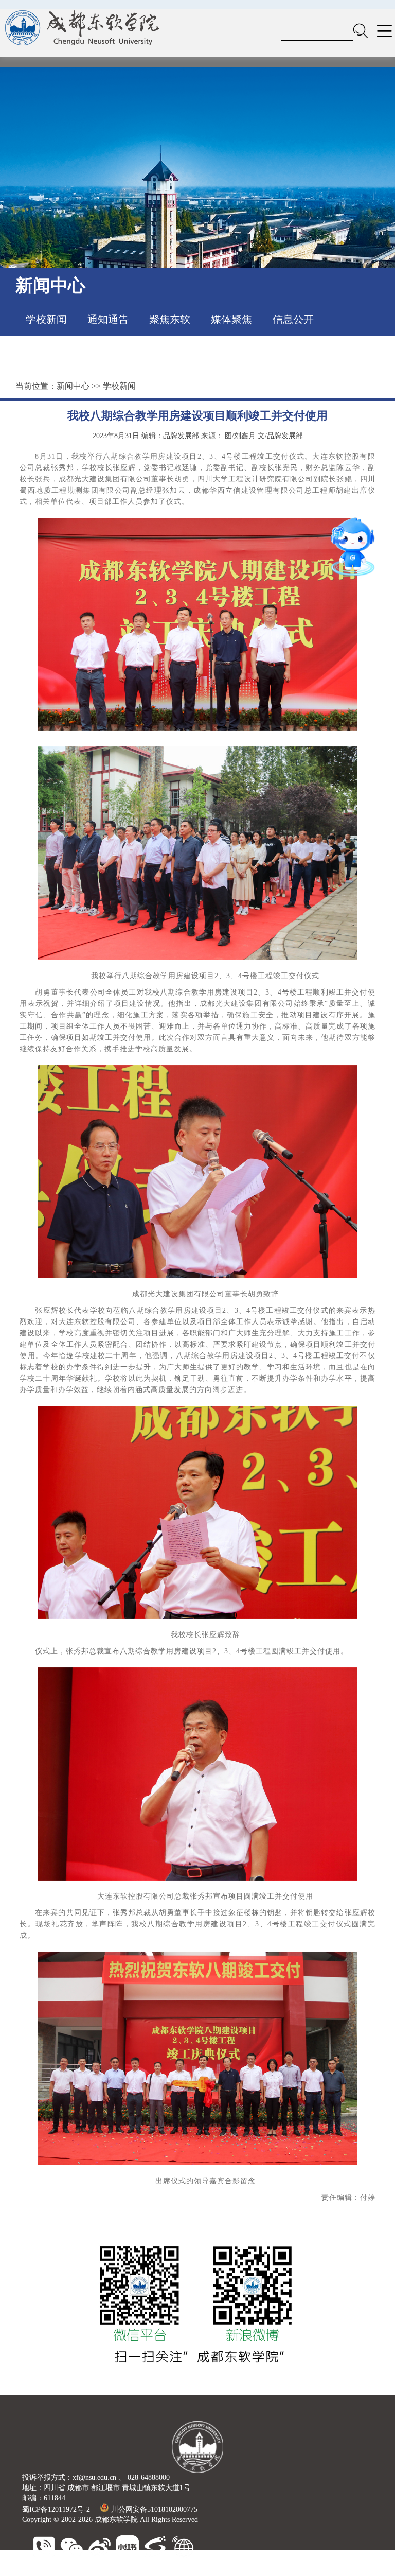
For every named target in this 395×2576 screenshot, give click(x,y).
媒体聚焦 (231, 319)
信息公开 (293, 319)
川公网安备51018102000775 (154, 2509)
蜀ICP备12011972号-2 (56, 2509)
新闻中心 (73, 386)
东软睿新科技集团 (97, 2571)
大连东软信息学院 (160, 2571)
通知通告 (108, 319)
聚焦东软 (170, 319)
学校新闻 (46, 319)
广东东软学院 (216, 2571)
